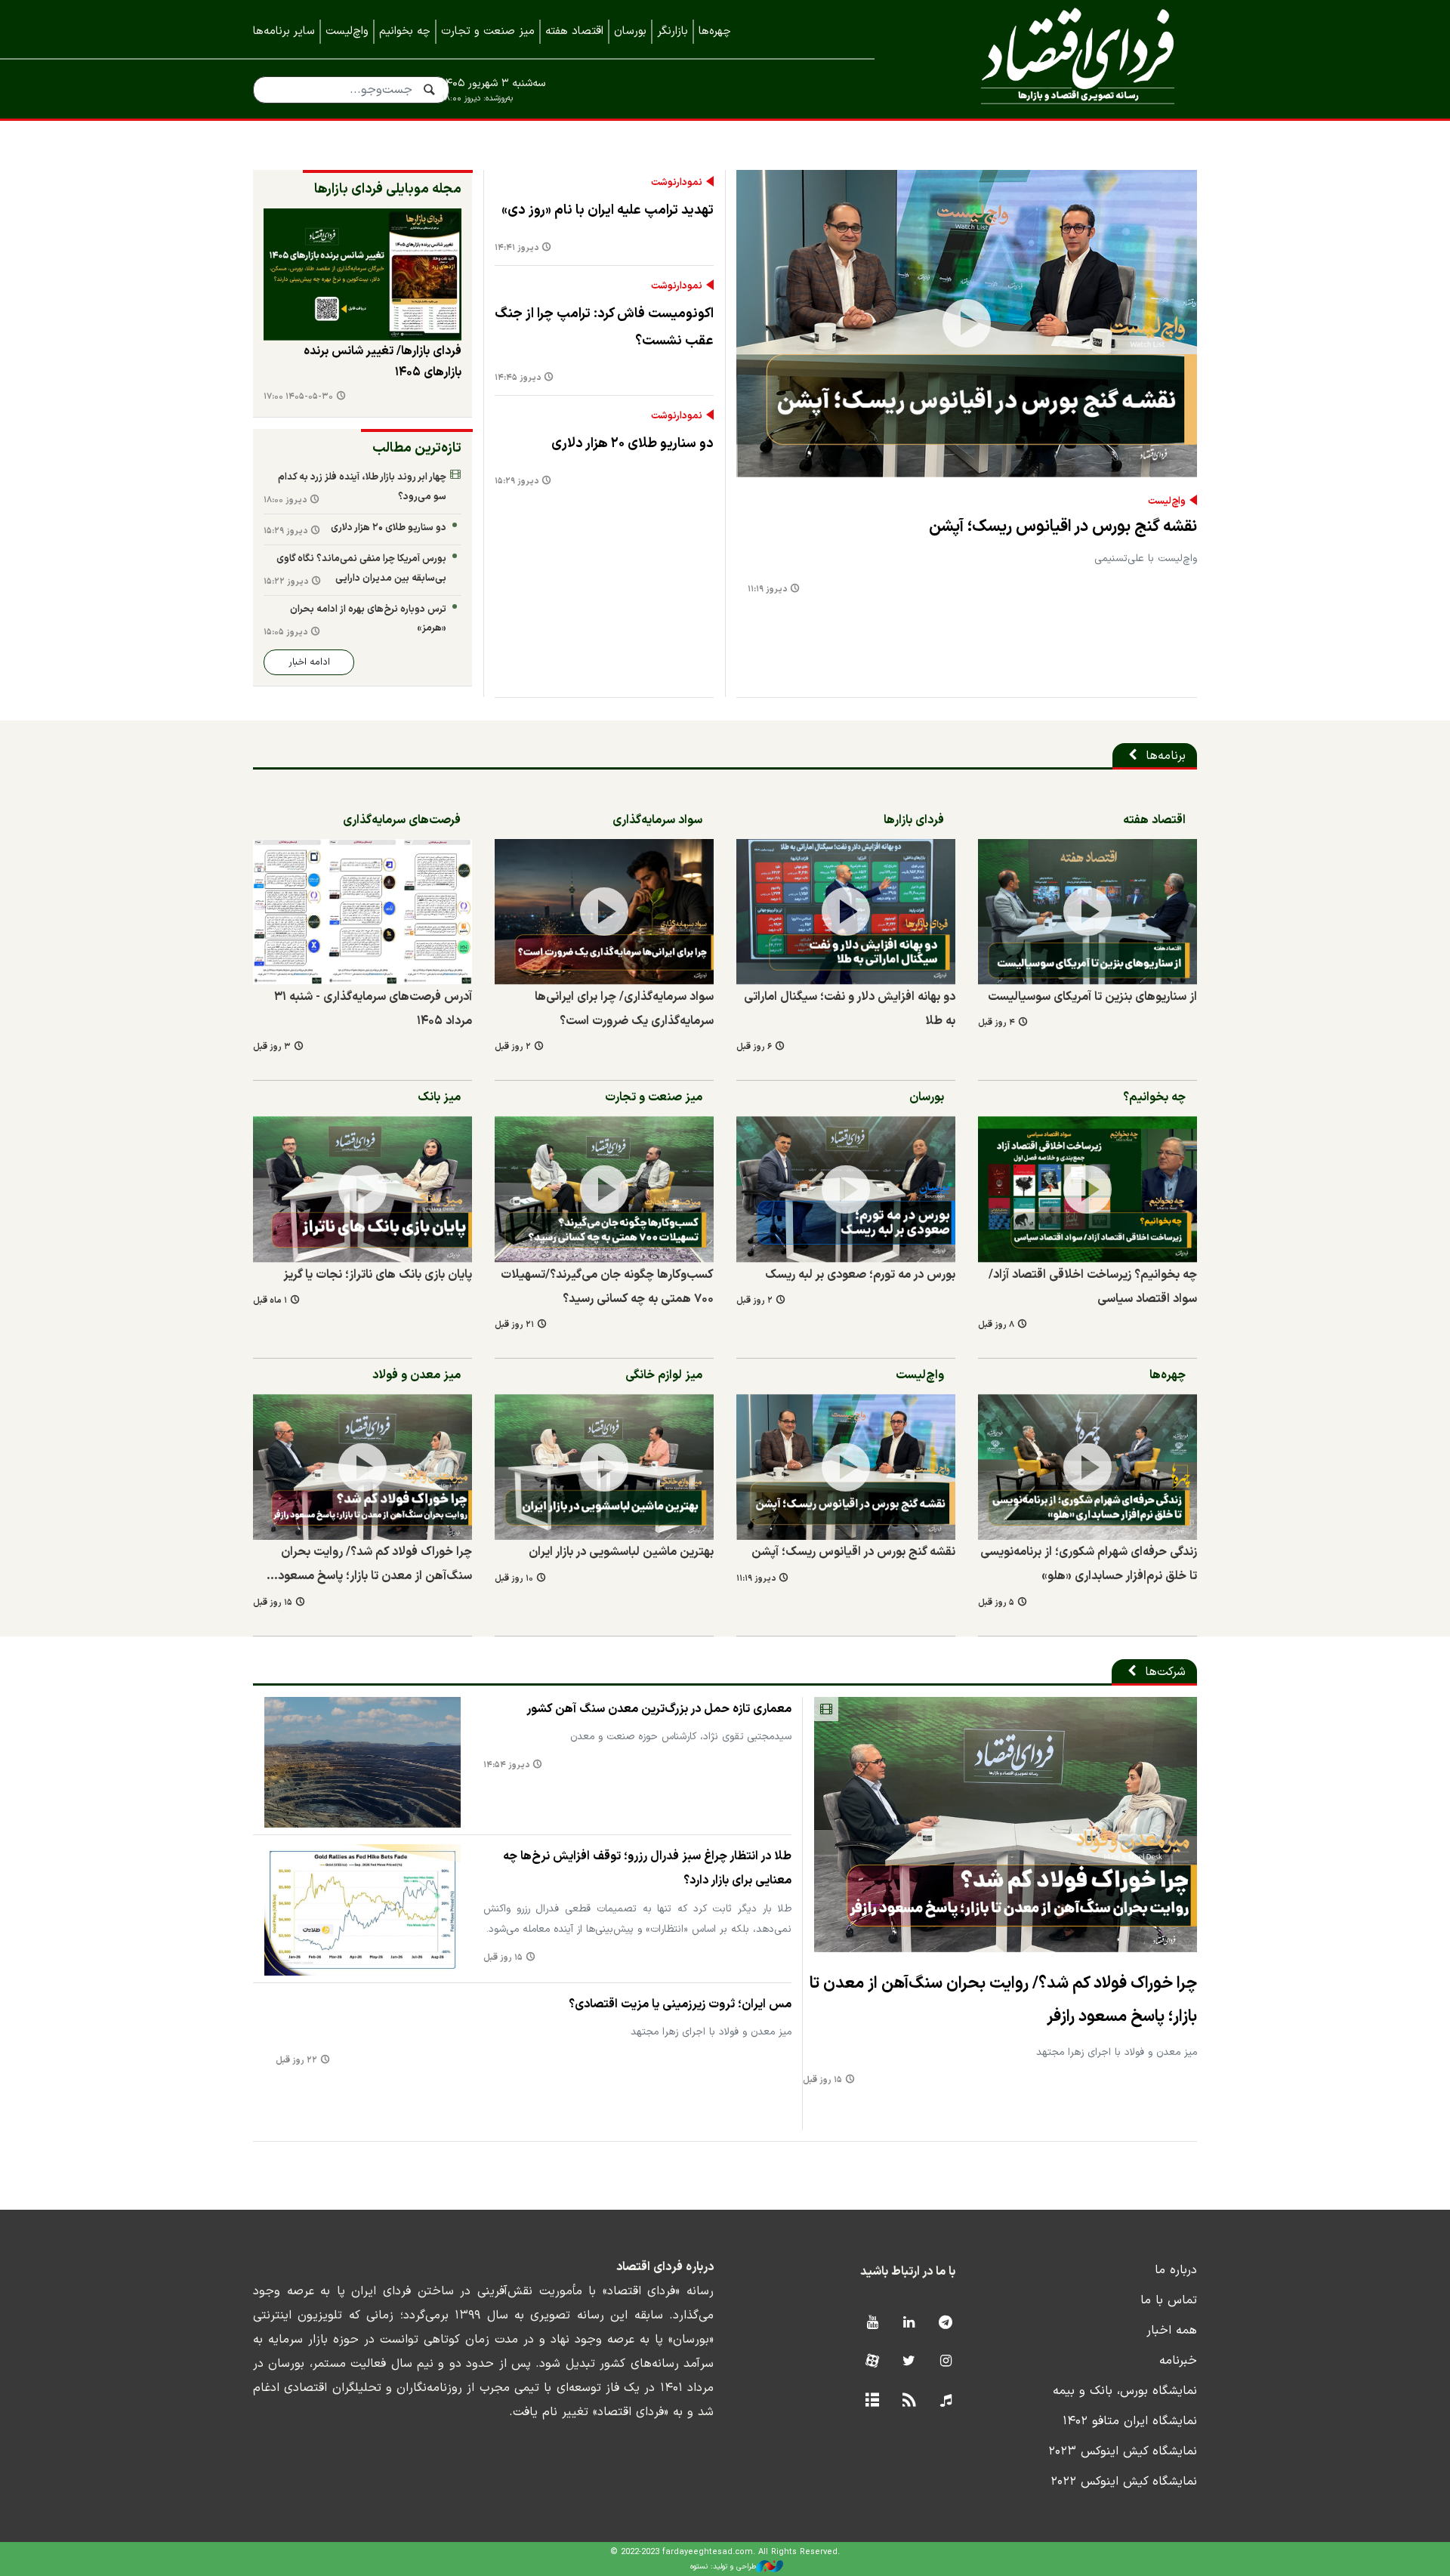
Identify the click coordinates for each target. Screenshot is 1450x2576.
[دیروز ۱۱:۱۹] (967, 324)
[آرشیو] (872, 2401)
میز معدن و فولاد (416, 1375)
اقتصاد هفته (574, 31)
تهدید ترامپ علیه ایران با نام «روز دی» (608, 210)
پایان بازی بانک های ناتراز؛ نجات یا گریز (378, 1275)
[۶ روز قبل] (846, 912)
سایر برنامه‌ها (284, 31)
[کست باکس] (946, 2401)
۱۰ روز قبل (514, 1579)
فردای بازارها (914, 820)
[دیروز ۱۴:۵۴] (362, 1762)
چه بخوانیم (405, 31)
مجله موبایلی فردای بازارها (388, 189)
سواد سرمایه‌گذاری (657, 820)
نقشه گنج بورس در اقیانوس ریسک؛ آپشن (1063, 527)
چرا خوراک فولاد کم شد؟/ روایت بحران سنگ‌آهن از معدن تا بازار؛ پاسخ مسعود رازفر (1003, 2000)
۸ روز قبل (996, 1325)
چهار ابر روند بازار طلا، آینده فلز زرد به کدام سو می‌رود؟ (362, 487)
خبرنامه (1178, 2361)
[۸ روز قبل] (1087, 1189)
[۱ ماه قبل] (362, 1189)
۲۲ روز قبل (296, 2061)
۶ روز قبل (754, 1047)
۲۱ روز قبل (514, 1325)
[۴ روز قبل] (362, 275)
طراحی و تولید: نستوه (723, 2567)
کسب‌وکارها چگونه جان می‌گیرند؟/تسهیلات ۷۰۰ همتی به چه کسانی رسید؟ (607, 1287)
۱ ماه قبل (270, 1301)
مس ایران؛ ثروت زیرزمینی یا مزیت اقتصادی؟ (680, 2004)
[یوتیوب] (872, 2323)
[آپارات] (872, 2362)
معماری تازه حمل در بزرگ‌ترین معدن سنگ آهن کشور (659, 1709)
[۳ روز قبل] (362, 912)
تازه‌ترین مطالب (417, 448)
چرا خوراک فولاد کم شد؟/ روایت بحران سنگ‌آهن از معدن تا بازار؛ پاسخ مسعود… (369, 1564)
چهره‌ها (715, 31)
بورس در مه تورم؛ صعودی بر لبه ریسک (860, 1275)
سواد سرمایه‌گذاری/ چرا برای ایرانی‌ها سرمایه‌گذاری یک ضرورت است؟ (624, 1009)
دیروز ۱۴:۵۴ (506, 1765)
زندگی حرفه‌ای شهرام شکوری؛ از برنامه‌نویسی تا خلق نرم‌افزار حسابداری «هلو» (1089, 1564)
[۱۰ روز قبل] (604, 1467)
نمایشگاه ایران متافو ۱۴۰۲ (1130, 2421)
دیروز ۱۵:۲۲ (286, 582)
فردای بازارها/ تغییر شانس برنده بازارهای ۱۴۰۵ (383, 362)
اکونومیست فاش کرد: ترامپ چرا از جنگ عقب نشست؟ (604, 327)
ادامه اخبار (309, 662)
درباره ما (1176, 2270)
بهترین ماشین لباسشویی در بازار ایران (621, 1552)
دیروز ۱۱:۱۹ (767, 589)
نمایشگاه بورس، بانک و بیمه (1125, 2391)
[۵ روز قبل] (1087, 1467)
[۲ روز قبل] (604, 912)
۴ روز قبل (996, 1023)
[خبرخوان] (909, 2401)
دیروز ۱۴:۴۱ (517, 248)
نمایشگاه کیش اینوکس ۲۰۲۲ (1124, 2482)
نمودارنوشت (677, 183)
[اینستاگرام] (946, 2362)
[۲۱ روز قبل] (604, 1189)
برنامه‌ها (1166, 756)
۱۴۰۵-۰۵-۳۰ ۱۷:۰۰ (298, 397)
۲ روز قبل (513, 1047)
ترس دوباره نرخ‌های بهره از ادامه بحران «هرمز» (368, 619)
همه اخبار (1172, 2331)
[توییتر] (909, 2362)
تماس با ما (1169, 2300)
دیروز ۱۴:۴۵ (518, 378)
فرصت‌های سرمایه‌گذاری (402, 820)
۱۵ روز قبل (273, 1603)
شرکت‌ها (1165, 1672)
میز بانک (439, 1097)
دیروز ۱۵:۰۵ (285, 632)
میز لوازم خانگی (664, 1375)
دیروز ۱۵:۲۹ (517, 481)
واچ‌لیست (347, 31)
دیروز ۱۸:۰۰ (285, 500)
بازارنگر (673, 31)
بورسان (630, 31)
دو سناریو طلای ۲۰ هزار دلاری (632, 444)
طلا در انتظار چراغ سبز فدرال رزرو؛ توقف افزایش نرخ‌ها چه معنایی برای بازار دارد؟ (647, 1868)
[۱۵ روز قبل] (362, 1467)
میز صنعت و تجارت (488, 31)
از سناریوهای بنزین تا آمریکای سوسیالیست (1092, 997)
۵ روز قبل (996, 1603)
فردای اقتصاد (1057, 59)
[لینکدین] (909, 2323)
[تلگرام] (946, 2323)
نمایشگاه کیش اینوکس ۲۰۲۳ (1123, 2451)
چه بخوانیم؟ (1154, 1097)
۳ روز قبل (272, 1047)
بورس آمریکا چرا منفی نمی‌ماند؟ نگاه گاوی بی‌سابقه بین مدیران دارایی (361, 568)
